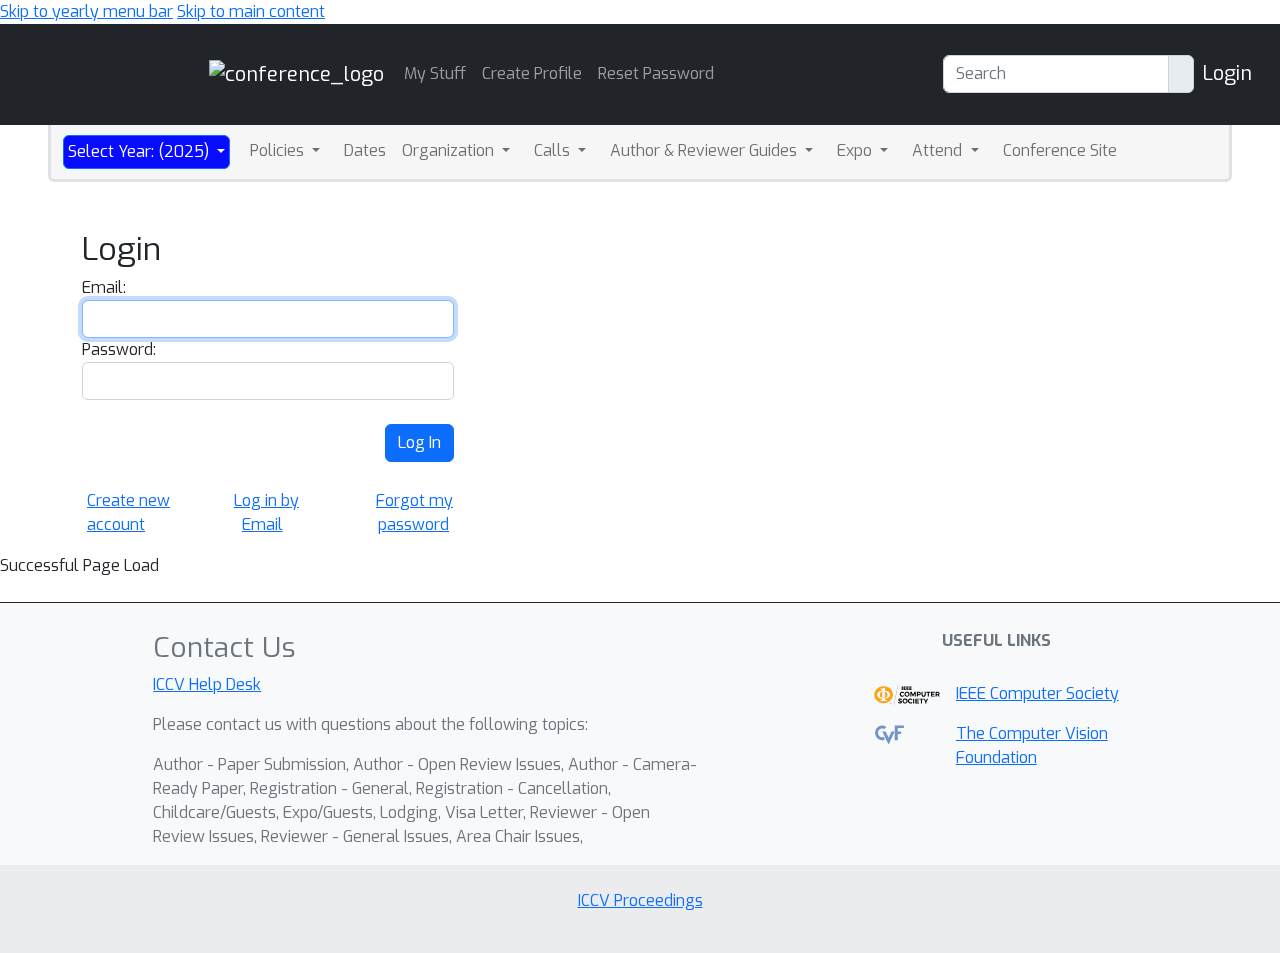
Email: (104, 287)
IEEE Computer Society (1037, 693)
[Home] (296, 73)
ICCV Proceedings (640, 900)
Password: (119, 349)
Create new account (128, 512)
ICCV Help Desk (207, 684)
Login (1227, 73)
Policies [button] (279, 150)
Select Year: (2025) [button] (140, 151)
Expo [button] (856, 150)
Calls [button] (554, 150)
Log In (419, 442)
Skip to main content (251, 11)
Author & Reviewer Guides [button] (705, 150)
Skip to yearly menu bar (86, 11)
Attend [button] (939, 150)
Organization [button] (450, 150)
